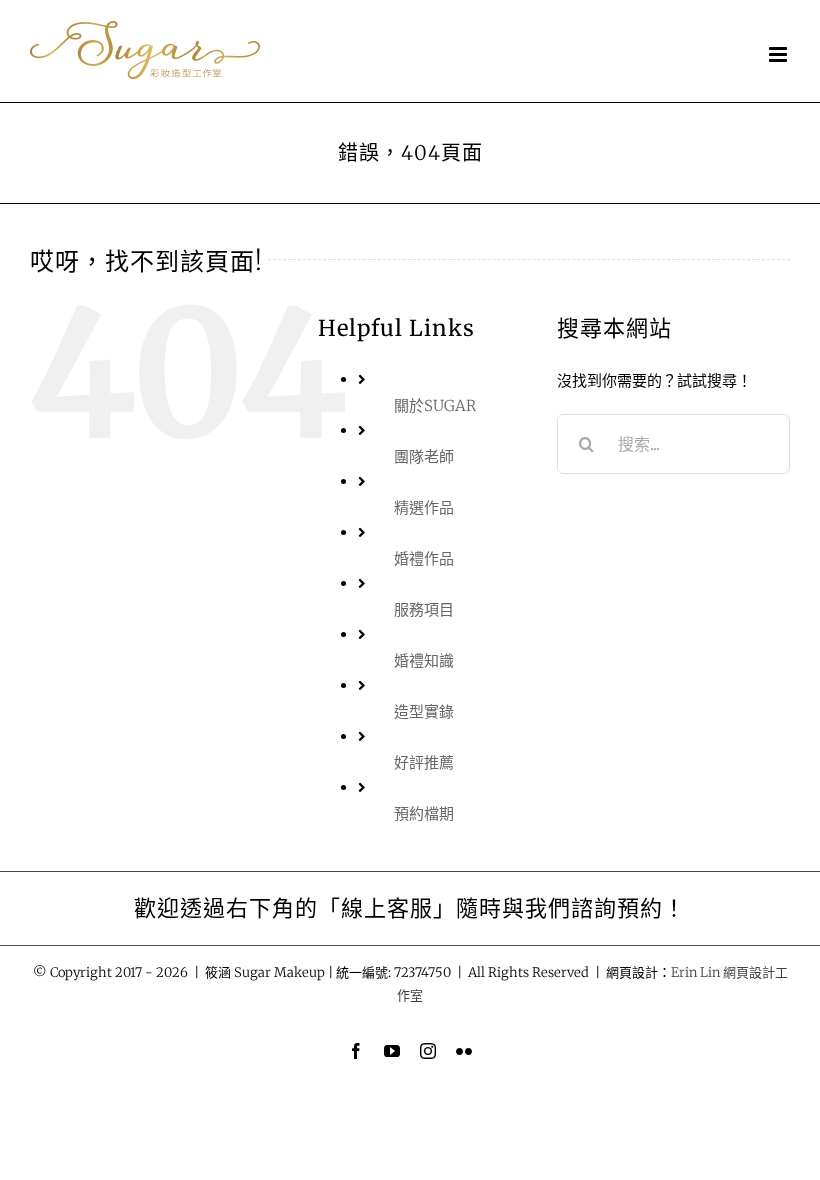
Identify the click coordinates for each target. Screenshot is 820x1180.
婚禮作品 (424, 558)
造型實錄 (424, 711)
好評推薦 (424, 762)
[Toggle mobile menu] (779, 54)
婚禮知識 (424, 660)
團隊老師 (424, 456)
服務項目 (424, 609)
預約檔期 (424, 813)
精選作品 (424, 507)
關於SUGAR (435, 405)
